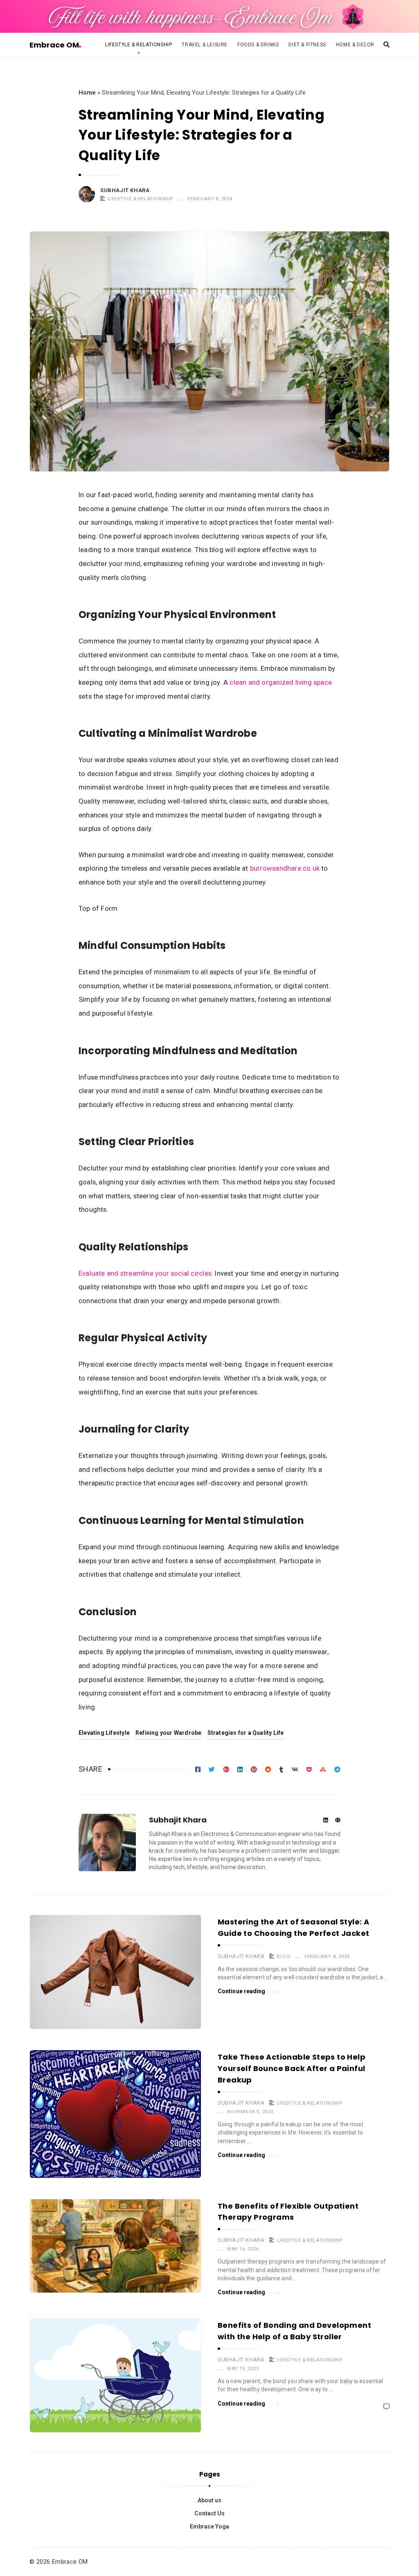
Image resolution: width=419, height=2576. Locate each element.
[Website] (338, 1821)
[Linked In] (326, 1821)
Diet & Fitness (307, 45)
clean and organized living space (281, 682)
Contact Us (209, 2513)
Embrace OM (54, 45)
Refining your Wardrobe (169, 1733)
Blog (283, 1956)
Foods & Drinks (258, 45)
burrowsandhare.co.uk (285, 868)
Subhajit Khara (125, 190)
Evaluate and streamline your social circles (145, 1273)
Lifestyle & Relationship (139, 45)
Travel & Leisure (205, 45)
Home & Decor (355, 45)
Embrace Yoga (209, 2526)
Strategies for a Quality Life (246, 1733)
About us (209, 2500)
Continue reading (242, 1991)
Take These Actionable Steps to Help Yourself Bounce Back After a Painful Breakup (292, 2068)
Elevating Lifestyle (104, 1733)
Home (87, 93)
